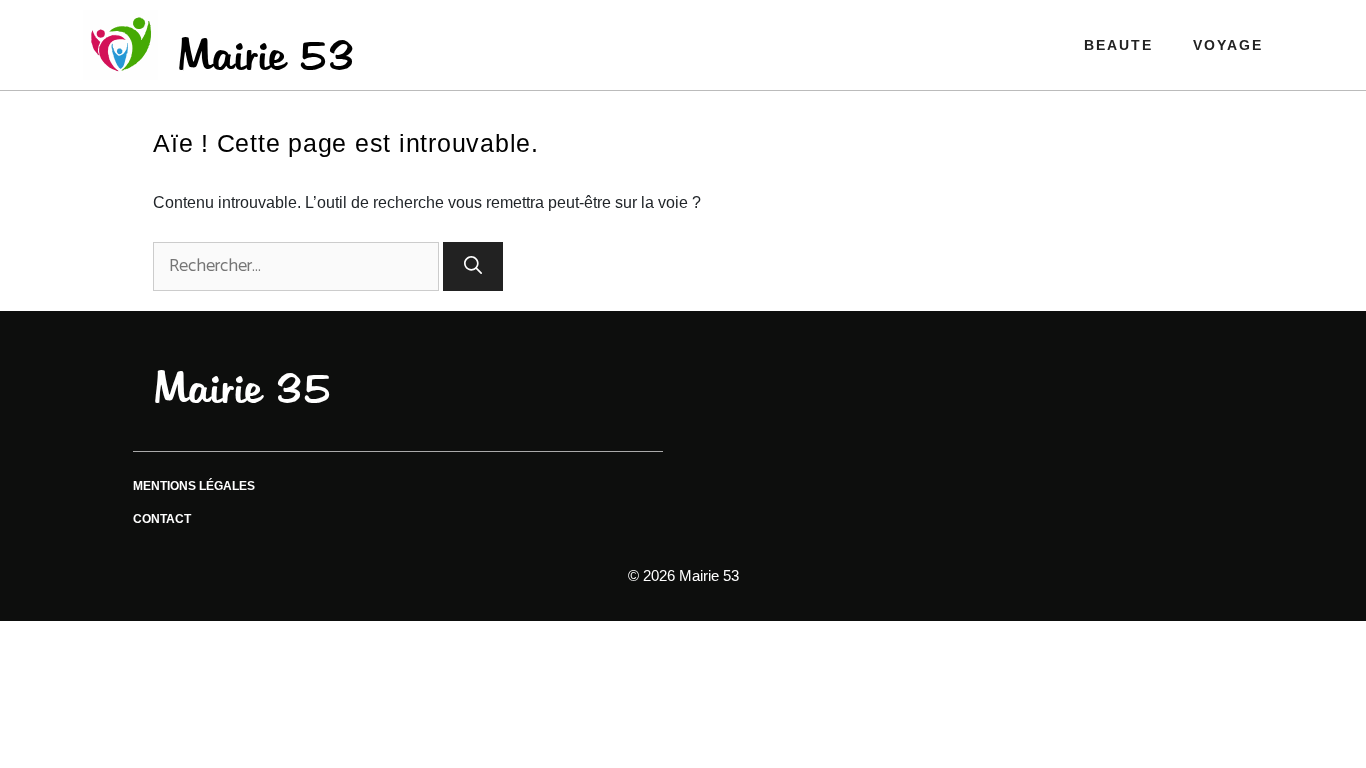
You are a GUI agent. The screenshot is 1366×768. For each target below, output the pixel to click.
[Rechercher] (473, 266)
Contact (162, 519)
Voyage (1228, 45)
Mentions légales (194, 486)
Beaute (1118, 45)
